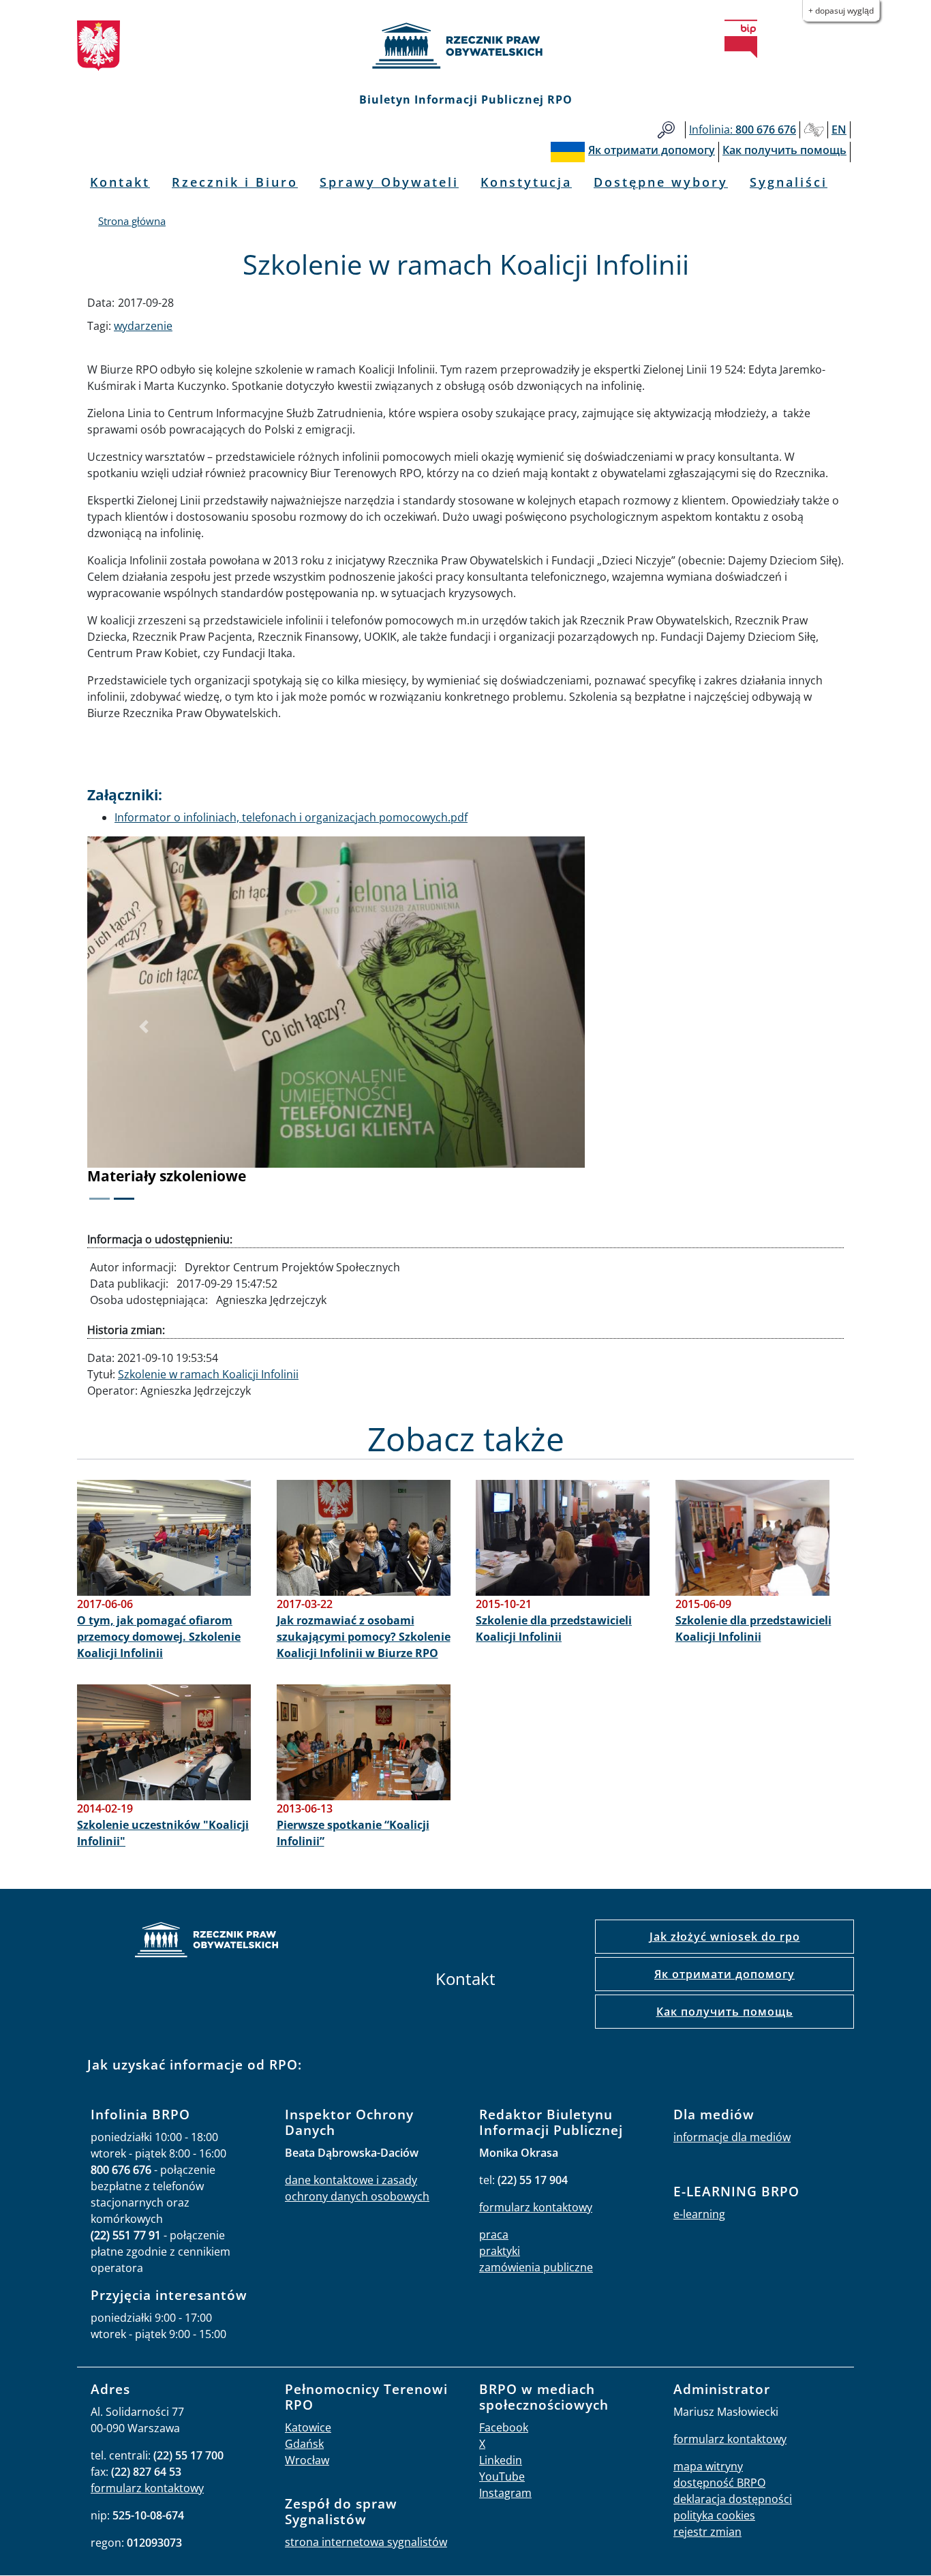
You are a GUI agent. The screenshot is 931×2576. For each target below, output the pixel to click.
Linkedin (501, 2460)
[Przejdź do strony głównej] (465, 46)
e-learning (699, 2214)
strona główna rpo (207, 1942)
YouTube (502, 2476)
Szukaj (666, 130)
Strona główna (132, 221)
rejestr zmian (707, 2532)
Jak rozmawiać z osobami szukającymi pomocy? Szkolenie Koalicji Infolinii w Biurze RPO (364, 1637)
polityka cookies (714, 2515)
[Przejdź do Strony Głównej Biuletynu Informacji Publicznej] (741, 39)
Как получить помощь (725, 2012)
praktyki (500, 2251)
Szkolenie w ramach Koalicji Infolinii (208, 1374)
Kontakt (120, 182)
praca (494, 2234)
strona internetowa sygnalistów (366, 2542)
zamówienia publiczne (536, 2267)
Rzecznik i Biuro (235, 182)
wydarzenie (143, 326)
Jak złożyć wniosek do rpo (725, 1937)
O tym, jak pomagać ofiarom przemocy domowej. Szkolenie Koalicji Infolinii (159, 1637)
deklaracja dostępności (733, 2499)
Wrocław (307, 2460)
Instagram (505, 2493)
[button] (144, 1027)
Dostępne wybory (661, 182)
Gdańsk (304, 2444)
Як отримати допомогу (724, 1974)
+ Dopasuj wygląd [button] (841, 11)
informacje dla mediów (732, 2137)
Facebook (504, 2427)
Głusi (814, 130)
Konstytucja (526, 182)
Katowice (308, 2427)
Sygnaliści (789, 182)
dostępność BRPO (719, 2483)
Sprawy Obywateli (389, 182)
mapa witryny (708, 2466)
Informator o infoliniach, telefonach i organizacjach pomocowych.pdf (291, 817)
